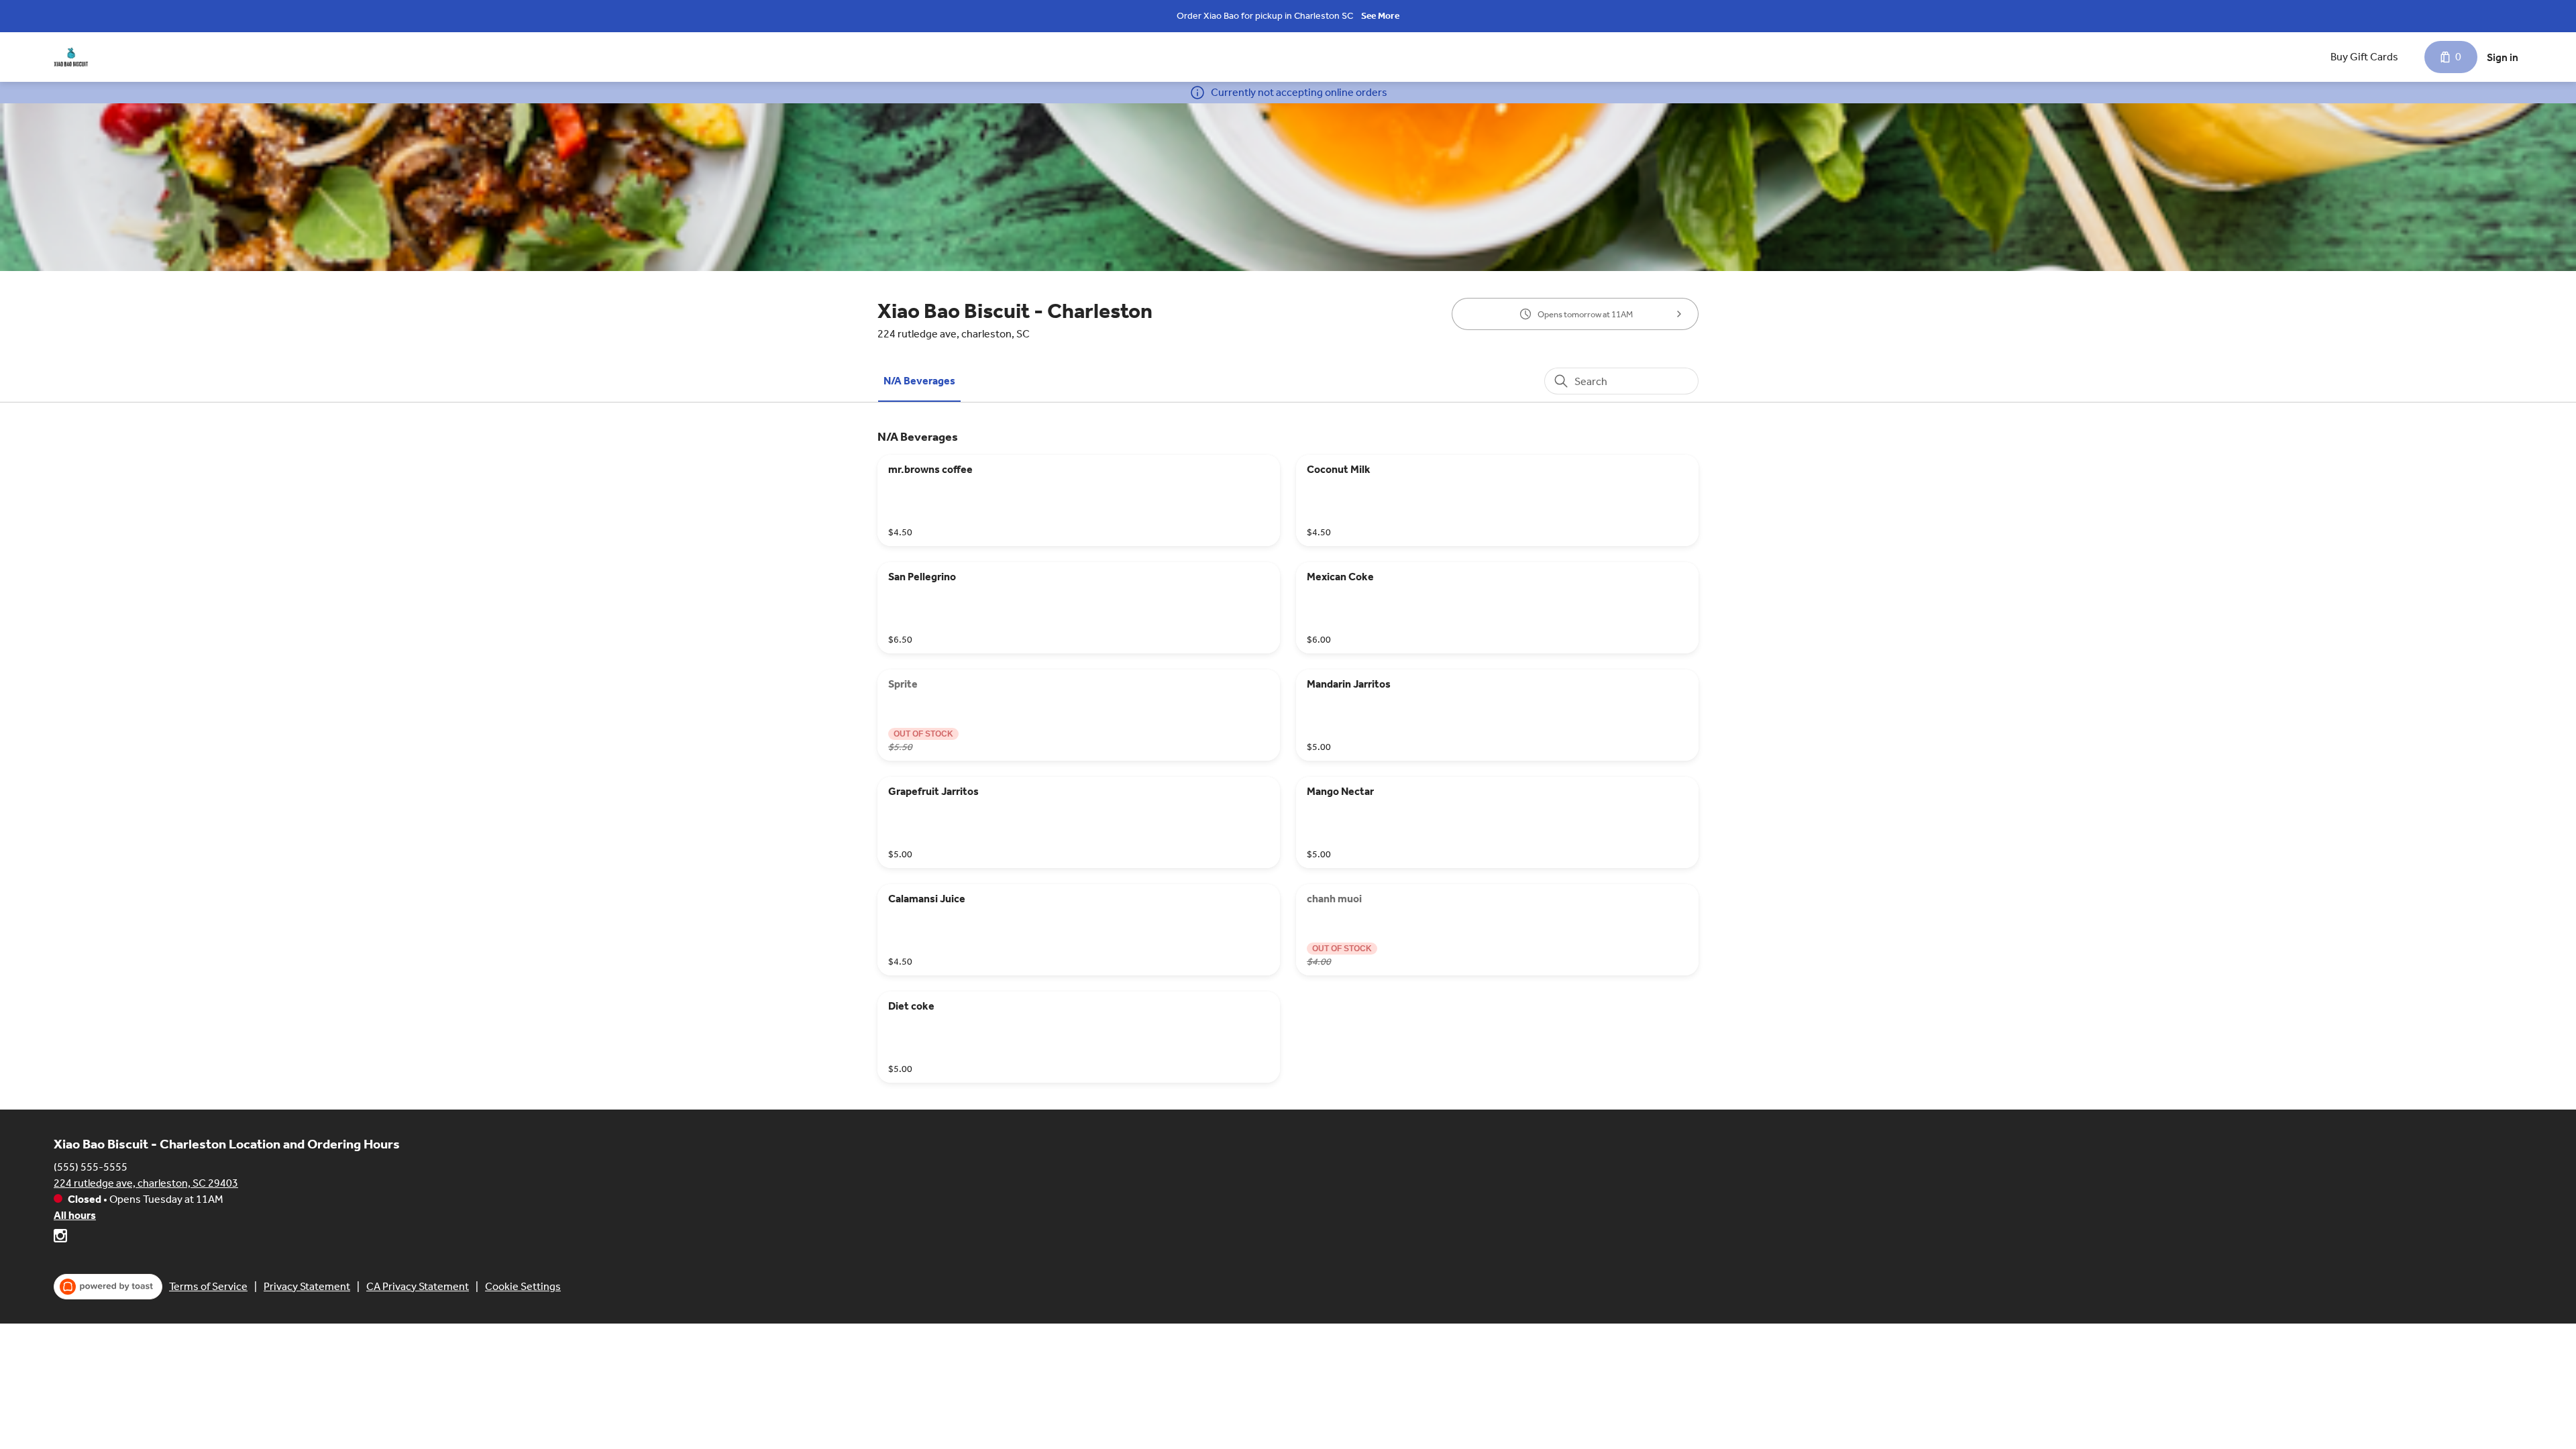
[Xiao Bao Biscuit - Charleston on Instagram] (60, 1238)
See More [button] (1380, 16)
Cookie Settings (523, 1286)
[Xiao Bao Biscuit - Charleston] (71, 57)
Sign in (2503, 57)
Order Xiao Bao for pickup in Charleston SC (1265, 16)
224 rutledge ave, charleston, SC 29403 (146, 1183)
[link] (919, 381)
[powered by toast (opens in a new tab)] (108, 1287)
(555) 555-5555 (91, 1167)
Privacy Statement (307, 1286)
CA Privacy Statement (418, 1286)
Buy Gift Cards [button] (2364, 57)
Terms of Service (208, 1286)
